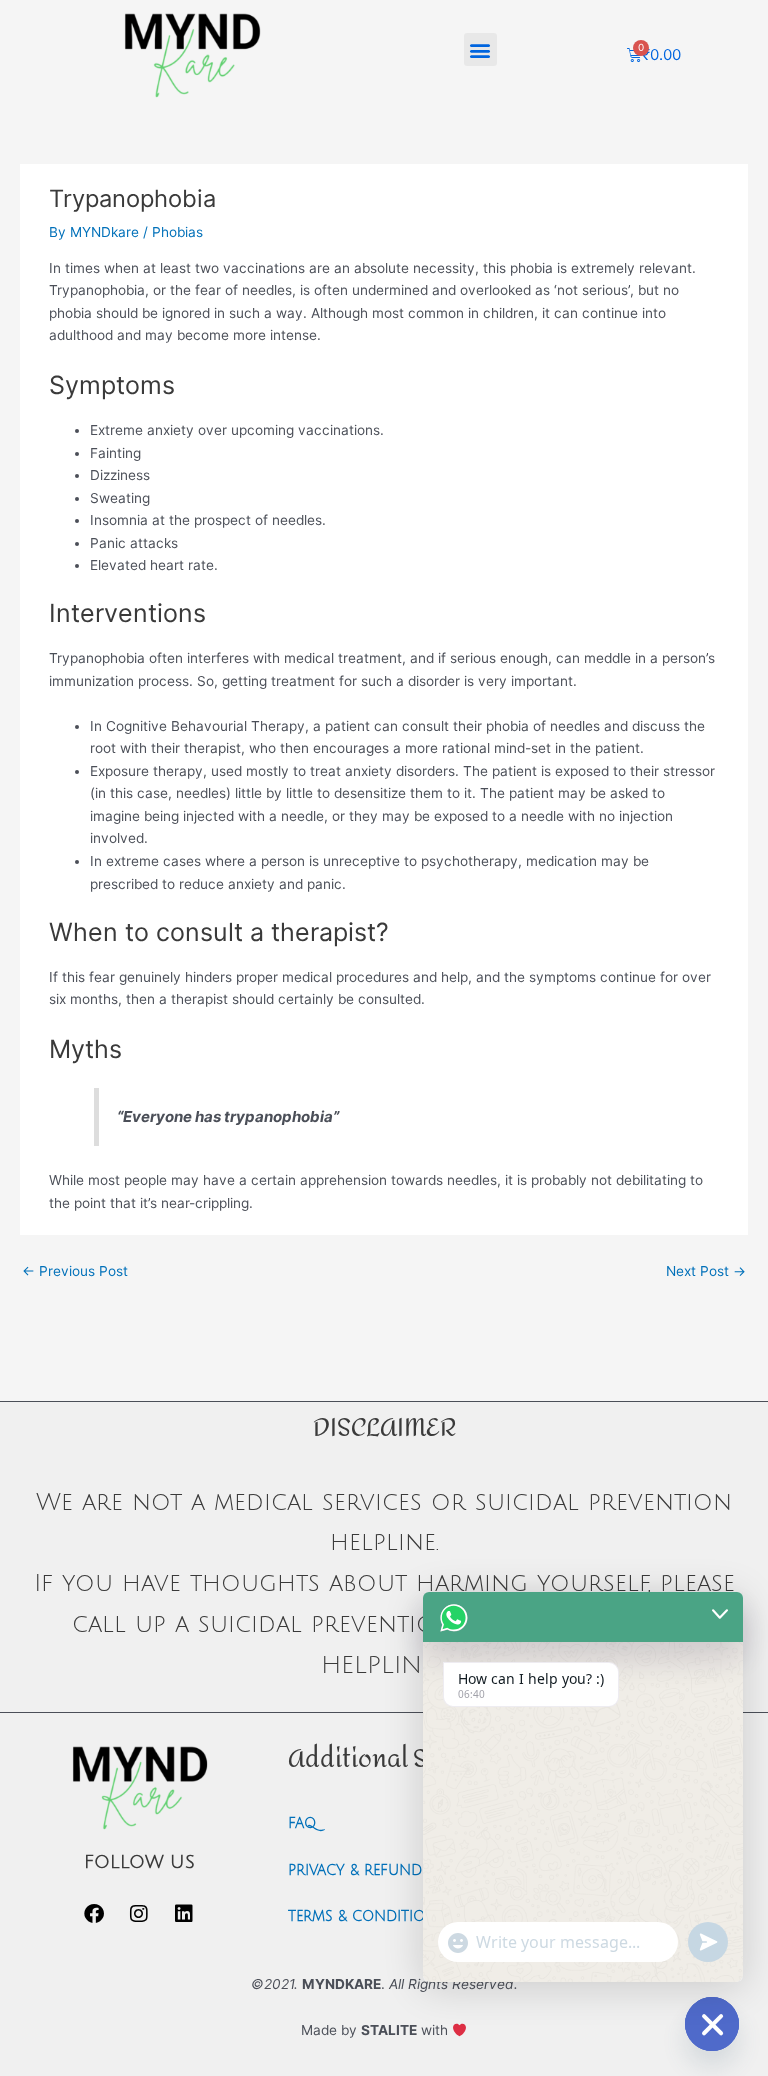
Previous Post (75, 1271)
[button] (480, 49)
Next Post (706, 1271)
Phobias (177, 232)
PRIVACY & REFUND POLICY (382, 1870)
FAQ (302, 1823)
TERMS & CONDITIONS (366, 1916)
